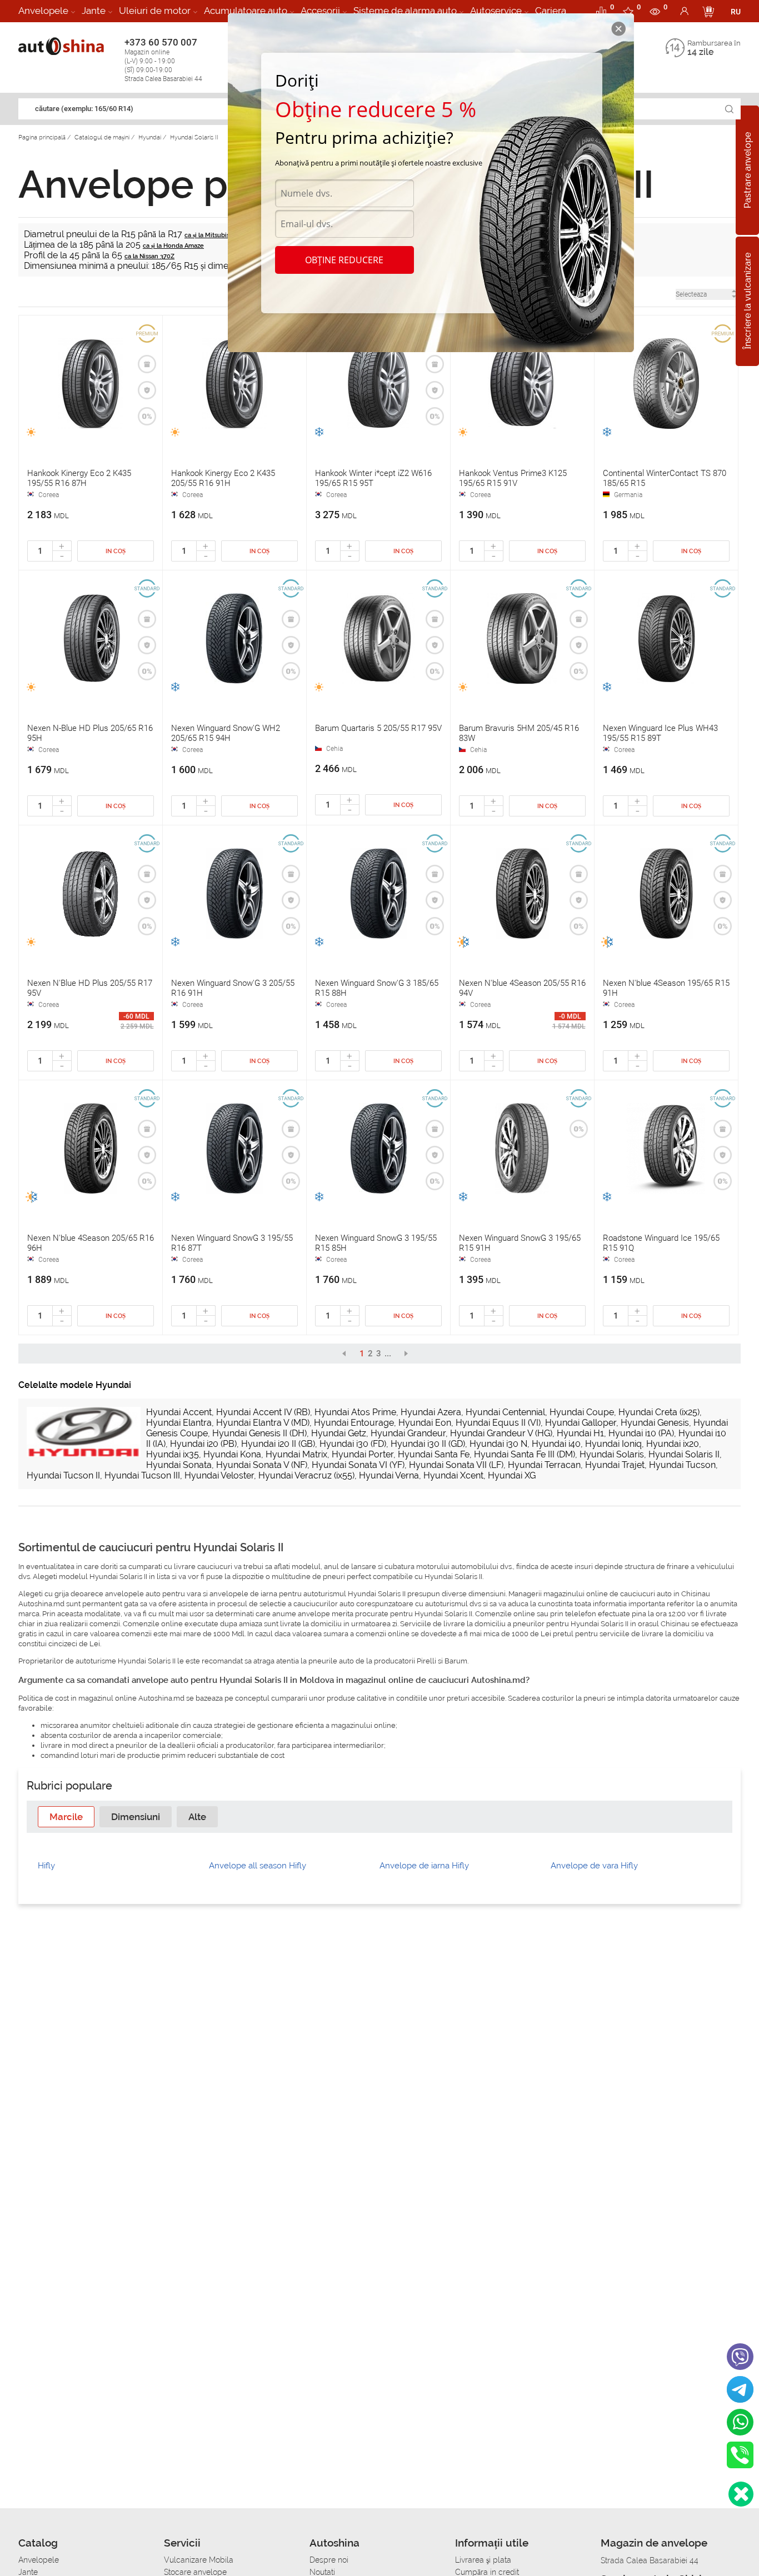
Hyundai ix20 (673, 1444)
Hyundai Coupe (582, 1412)
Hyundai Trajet (615, 1465)
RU (736, 12)
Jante (94, 11)
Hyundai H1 (580, 1433)
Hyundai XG (512, 1475)
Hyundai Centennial (505, 1412)
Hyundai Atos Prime (355, 1412)
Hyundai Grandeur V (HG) (501, 1433)
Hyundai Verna (389, 1475)
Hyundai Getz (339, 1433)
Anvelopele (43, 11)
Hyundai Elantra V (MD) (263, 1423)
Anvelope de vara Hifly (594, 1866)
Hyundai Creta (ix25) (659, 1412)
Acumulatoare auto (246, 11)
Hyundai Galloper (581, 1423)
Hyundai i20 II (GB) (278, 1444)
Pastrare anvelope (748, 170)
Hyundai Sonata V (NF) (262, 1465)
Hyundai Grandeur (408, 1433)
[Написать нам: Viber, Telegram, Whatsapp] (741, 2494)
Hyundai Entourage (354, 1423)
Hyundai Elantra (179, 1423)
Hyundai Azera (431, 1412)
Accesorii (320, 11)
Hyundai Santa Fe (434, 1454)
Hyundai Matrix (296, 1454)
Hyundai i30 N (498, 1444)
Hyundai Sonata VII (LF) (456, 1465)
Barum (456, 1661)
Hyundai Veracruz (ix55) (306, 1475)
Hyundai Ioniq (613, 1444)
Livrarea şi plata (483, 2560)
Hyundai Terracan (544, 1465)
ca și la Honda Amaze (173, 246)
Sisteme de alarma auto (405, 11)
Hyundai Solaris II (684, 1454)
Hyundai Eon (425, 1423)
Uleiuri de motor (155, 11)
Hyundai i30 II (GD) (428, 1444)
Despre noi (329, 2560)
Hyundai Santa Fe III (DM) (525, 1454)
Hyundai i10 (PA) (641, 1433)
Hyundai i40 (556, 1444)
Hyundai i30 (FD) (353, 1444)
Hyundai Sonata (179, 1465)
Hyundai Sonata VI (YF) (358, 1465)
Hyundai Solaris (612, 1454)
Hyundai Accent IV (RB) (263, 1412)
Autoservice (496, 11)
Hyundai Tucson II (63, 1475)
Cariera (551, 11)
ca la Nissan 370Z (149, 256)
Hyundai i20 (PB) (203, 1444)
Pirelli (426, 1661)
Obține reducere (344, 260)
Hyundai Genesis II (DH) (259, 1433)
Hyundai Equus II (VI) (498, 1423)
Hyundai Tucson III (142, 1475)
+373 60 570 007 (163, 60)
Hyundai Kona (232, 1454)
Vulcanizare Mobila (199, 2560)
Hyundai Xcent (453, 1475)
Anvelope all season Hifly (258, 1866)
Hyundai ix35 (173, 1454)
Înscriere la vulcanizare (748, 302)
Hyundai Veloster (219, 1475)
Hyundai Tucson (682, 1465)
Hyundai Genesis (655, 1423)
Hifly (46, 1866)
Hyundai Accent (179, 1412)
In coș (116, 551)
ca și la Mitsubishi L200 (218, 235)
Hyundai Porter (363, 1454)
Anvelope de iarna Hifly (424, 1866)
